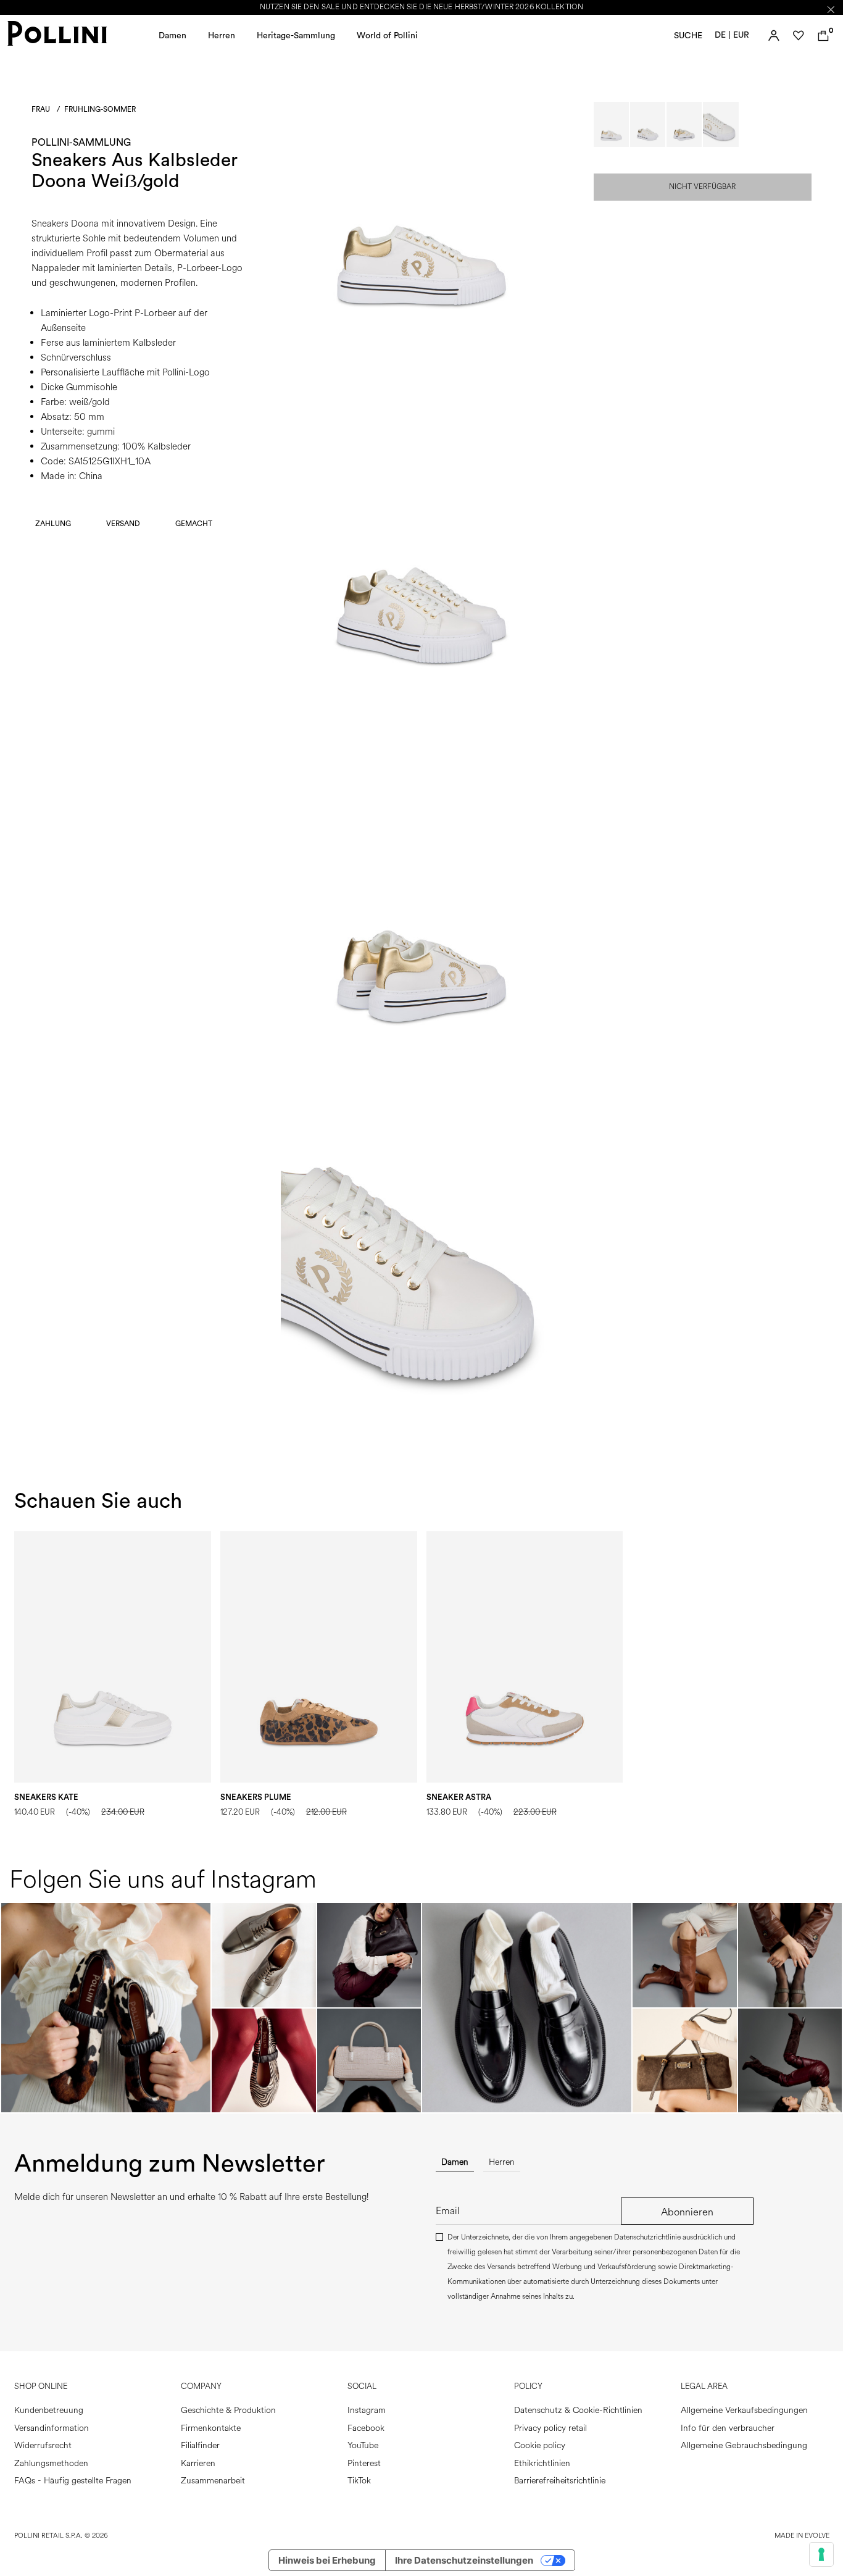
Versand (123, 524)
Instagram (367, 2410)
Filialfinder (200, 2445)
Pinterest (364, 2463)
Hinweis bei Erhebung (327, 2560)
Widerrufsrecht (43, 2445)
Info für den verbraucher (728, 2428)
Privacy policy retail (550, 2428)
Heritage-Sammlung (296, 36)
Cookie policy (540, 2445)
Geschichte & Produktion (228, 2410)
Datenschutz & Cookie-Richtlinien (578, 2410)
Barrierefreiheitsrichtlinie (560, 2481)
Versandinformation (52, 2428)
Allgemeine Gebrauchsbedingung (744, 2445)
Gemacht (194, 524)
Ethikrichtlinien (542, 2463)
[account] (774, 36)
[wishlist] (799, 36)
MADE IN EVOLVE (802, 2536)
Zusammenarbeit (213, 2481)
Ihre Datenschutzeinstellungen (464, 2560)
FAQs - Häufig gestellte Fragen (73, 2481)
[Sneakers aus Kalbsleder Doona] (421, 351)
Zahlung (53, 524)
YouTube (363, 2445)
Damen (172, 36)
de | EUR (732, 35)
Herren (222, 36)
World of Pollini (387, 36)
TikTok (359, 2481)
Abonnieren (687, 2212)
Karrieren (198, 2463)
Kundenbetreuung (49, 2410)
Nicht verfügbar (702, 187)
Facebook (366, 2428)
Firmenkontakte (211, 2428)
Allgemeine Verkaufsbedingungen (744, 2410)
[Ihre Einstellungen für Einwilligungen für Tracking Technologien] (821, 2554)
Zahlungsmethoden (51, 2463)
